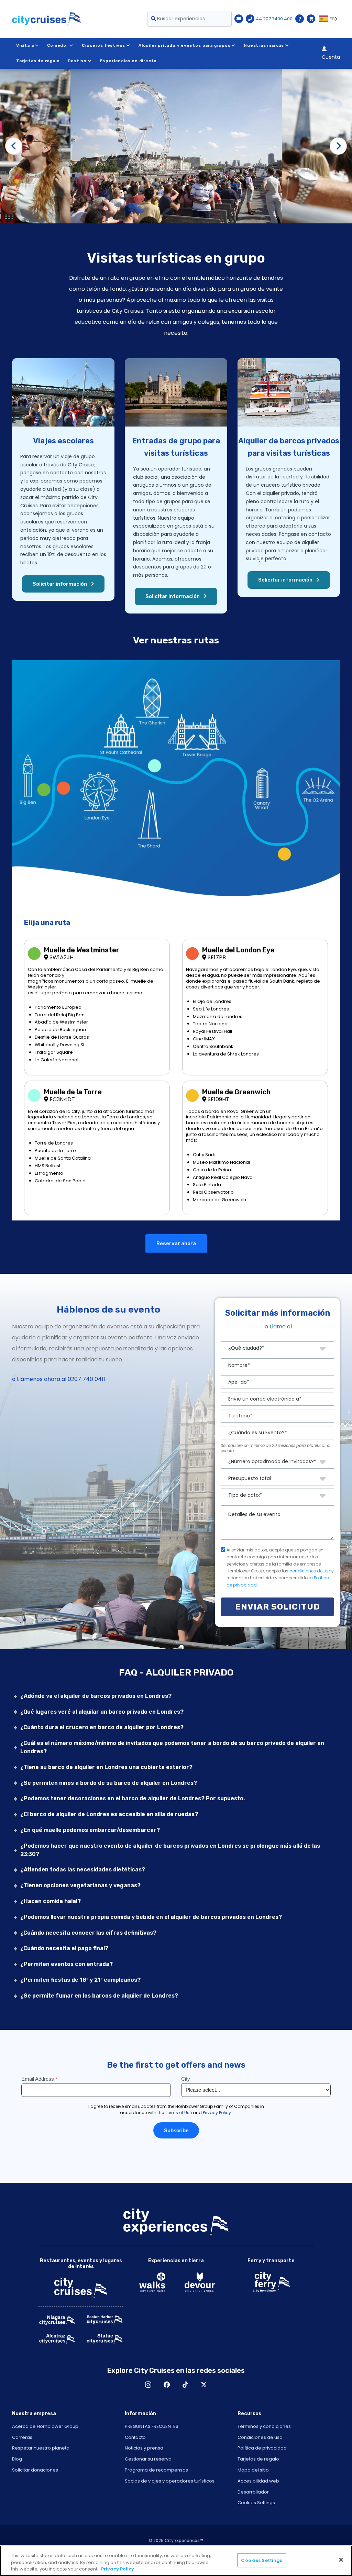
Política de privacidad (262, 2448)
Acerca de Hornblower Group (45, 2426)
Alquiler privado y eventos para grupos (184, 45)
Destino (77, 61)
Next (338, 146)
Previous (14, 146)
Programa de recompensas (156, 2470)
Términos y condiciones (264, 2426)
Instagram (148, 2385)
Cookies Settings (256, 2503)
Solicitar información (60, 584)
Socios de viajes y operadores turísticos (170, 2481)
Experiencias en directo (128, 61)
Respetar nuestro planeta (41, 2448)
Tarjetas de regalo (38, 61)
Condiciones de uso (260, 2437)
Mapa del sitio (253, 2470)
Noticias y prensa (144, 2448)
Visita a (25, 45)
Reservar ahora (176, 1243)
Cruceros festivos (104, 45)
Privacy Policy (118, 2569)
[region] (176, 2561)
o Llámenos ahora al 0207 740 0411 (59, 1379)
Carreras (22, 2437)
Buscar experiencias (180, 19)
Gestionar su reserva (148, 2459)
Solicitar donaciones (35, 2470)
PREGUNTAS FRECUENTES (152, 2426)
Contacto (135, 2437)
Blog (17, 2459)
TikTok (185, 2385)
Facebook (167, 2385)
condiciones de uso (310, 1571)
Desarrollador (253, 2492)
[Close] (341, 2560)
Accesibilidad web (258, 2481)
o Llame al (278, 1326)
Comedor (58, 45)
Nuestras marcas (264, 45)
